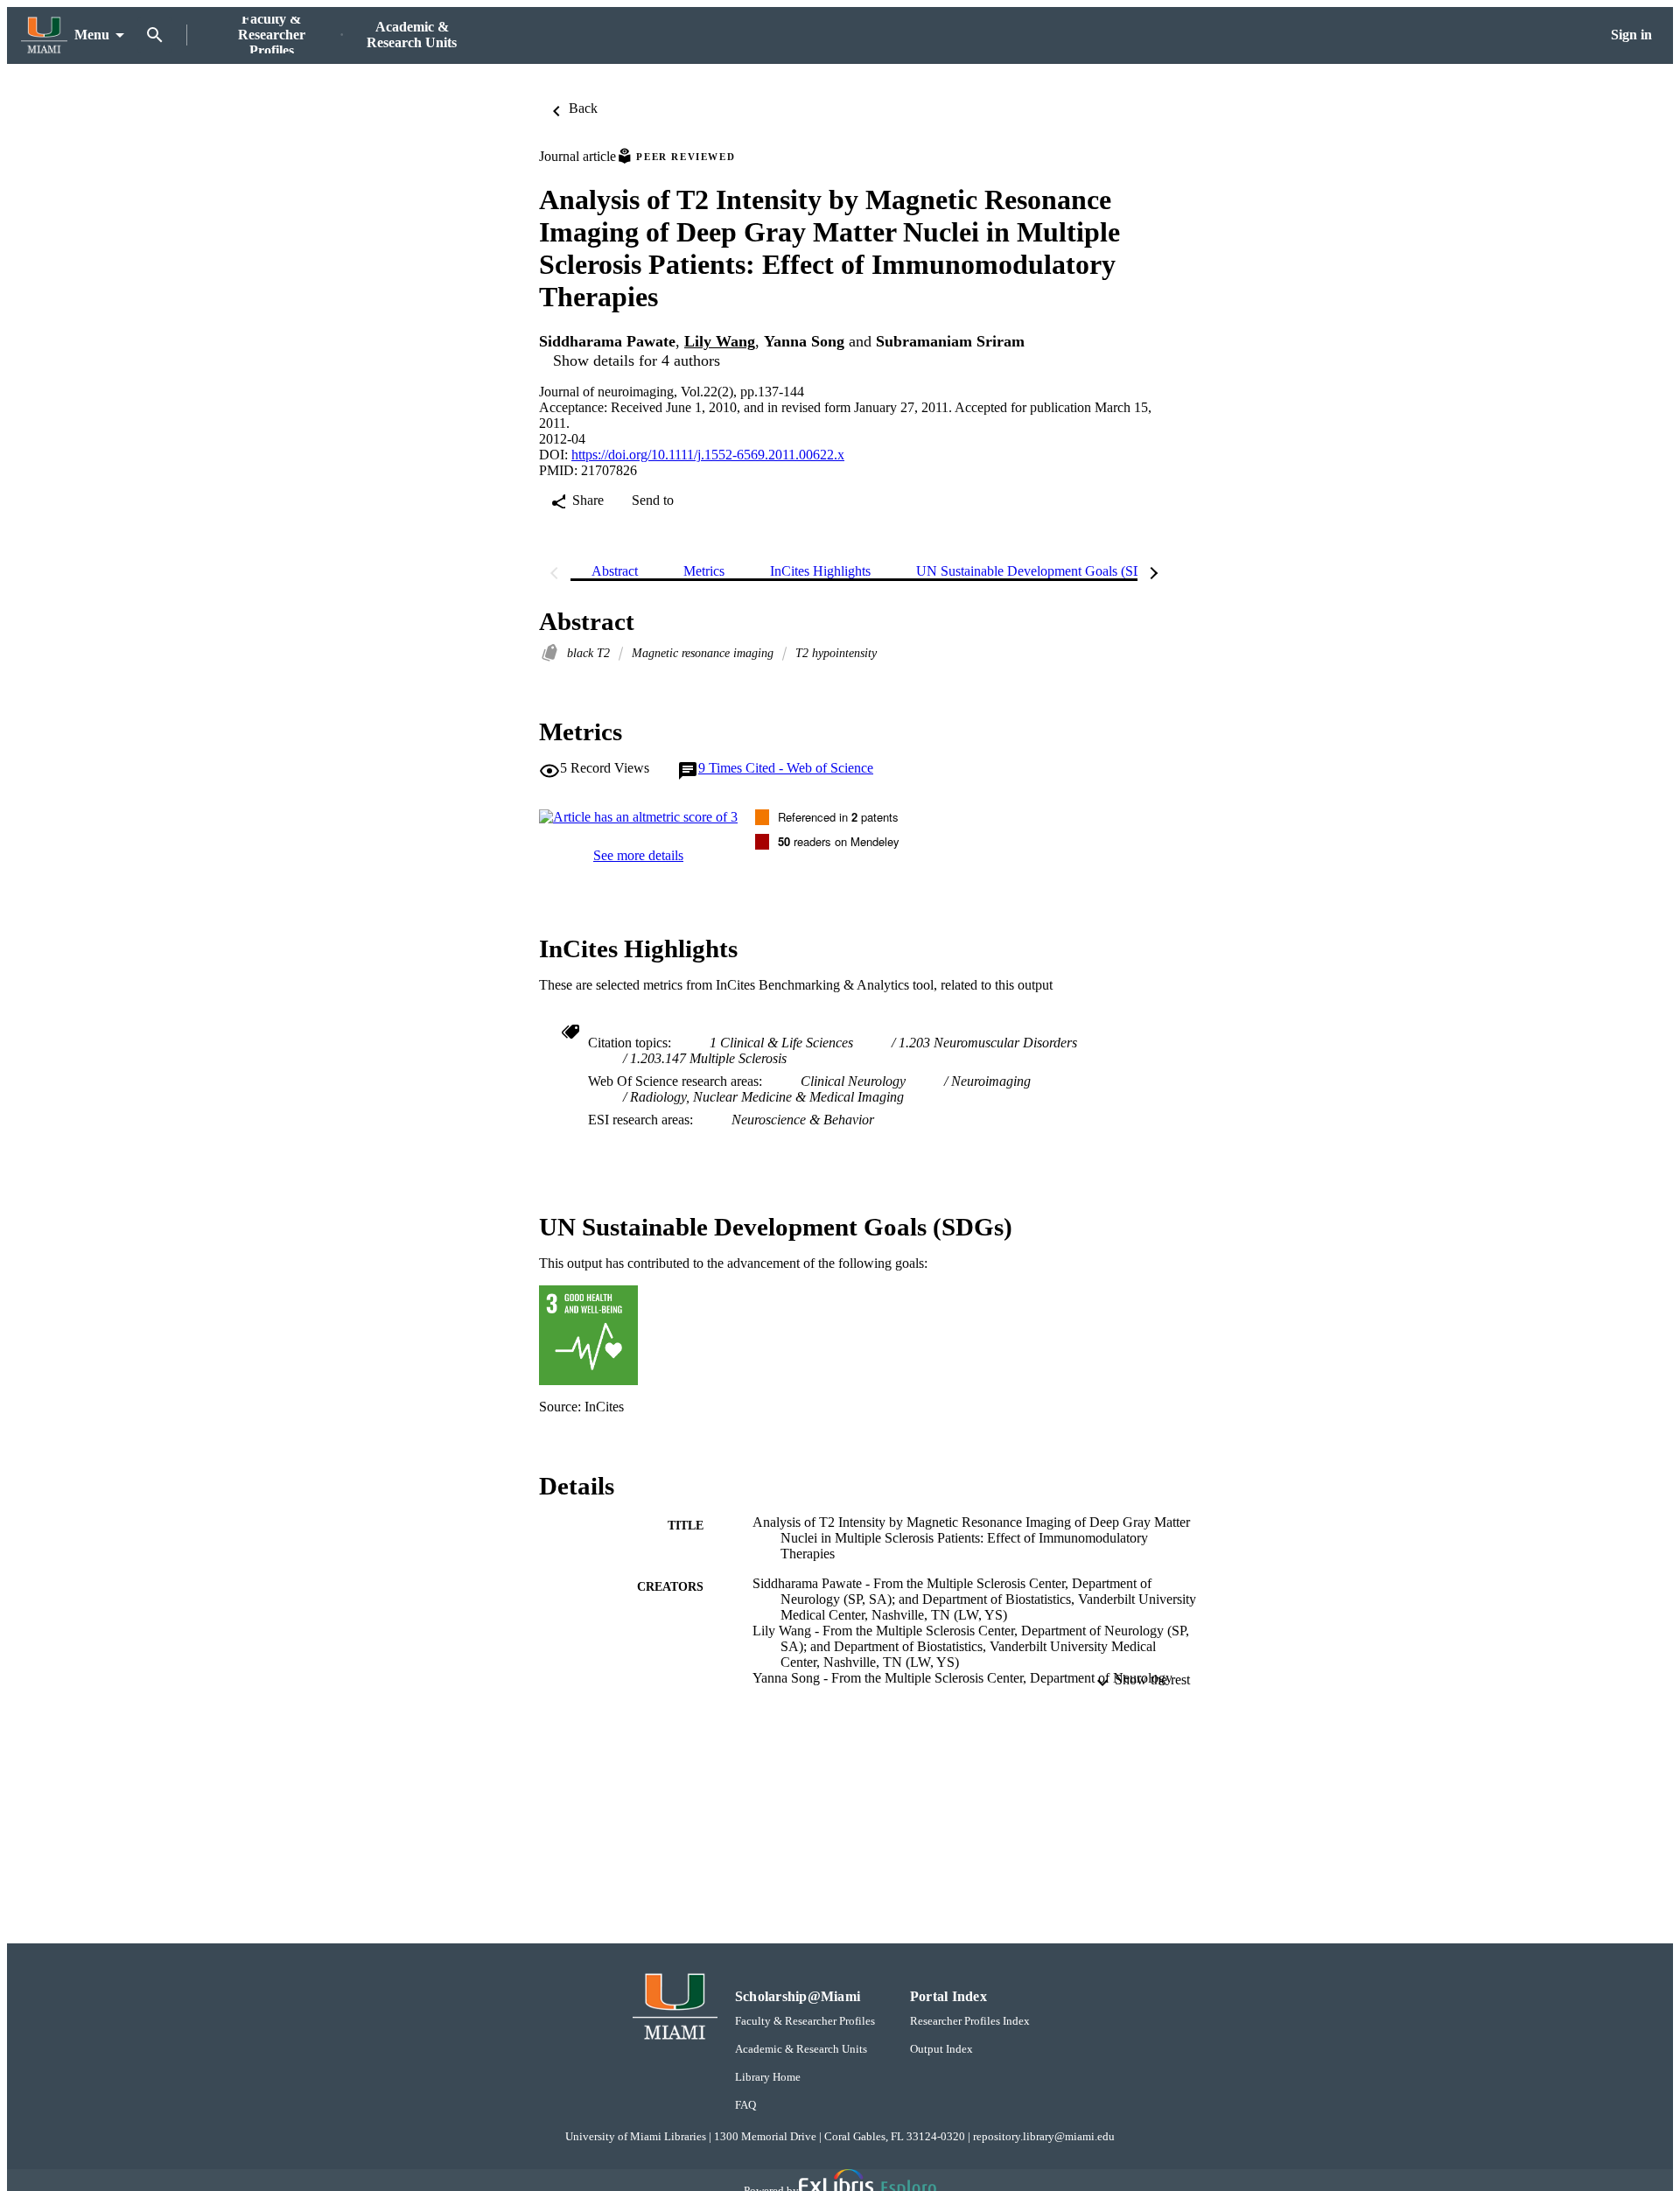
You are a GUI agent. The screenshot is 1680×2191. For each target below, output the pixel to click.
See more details (638, 855)
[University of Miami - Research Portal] (44, 35)
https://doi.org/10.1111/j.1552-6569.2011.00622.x (708, 455)
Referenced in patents (838, 817)
